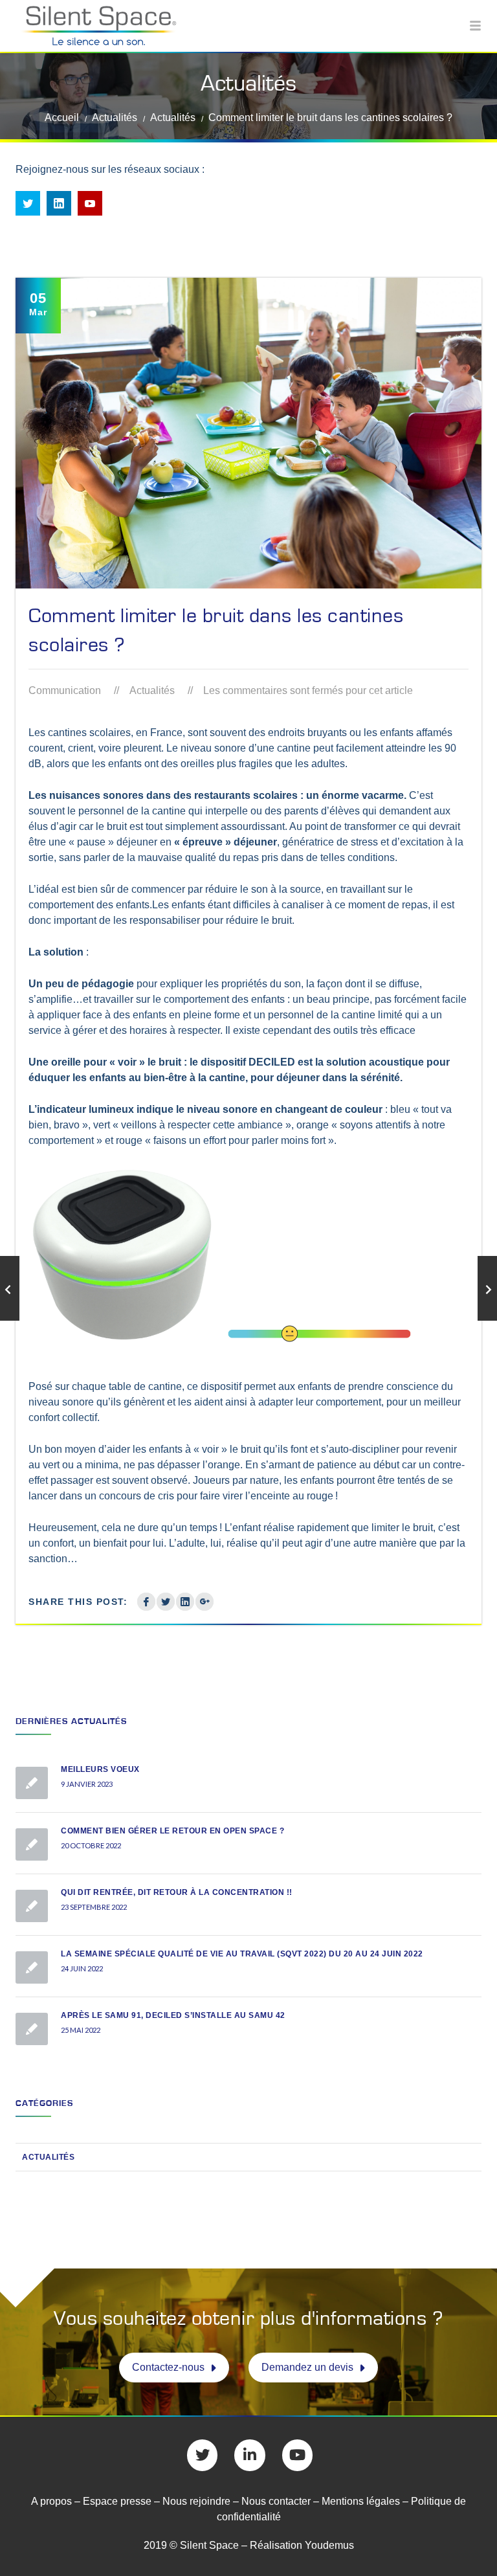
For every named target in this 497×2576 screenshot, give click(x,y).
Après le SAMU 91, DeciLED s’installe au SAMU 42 (173, 2015)
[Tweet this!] (166, 1602)
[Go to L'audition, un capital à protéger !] (487, 1288)
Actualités (115, 118)
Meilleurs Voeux (100, 1769)
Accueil (62, 118)
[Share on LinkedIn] (185, 1602)
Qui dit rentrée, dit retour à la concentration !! (177, 1892)
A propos (51, 2501)
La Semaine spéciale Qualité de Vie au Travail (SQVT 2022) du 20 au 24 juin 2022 (242, 1954)
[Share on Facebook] (146, 1602)
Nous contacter (276, 2501)
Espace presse (117, 2501)
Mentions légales (362, 2501)
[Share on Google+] (204, 1602)
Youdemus (329, 2545)
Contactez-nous (168, 2367)
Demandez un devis (307, 2367)
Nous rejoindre (196, 2501)
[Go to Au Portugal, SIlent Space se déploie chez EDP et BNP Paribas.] (10, 1288)
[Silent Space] (248, 26)
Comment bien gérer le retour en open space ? (172, 1831)
